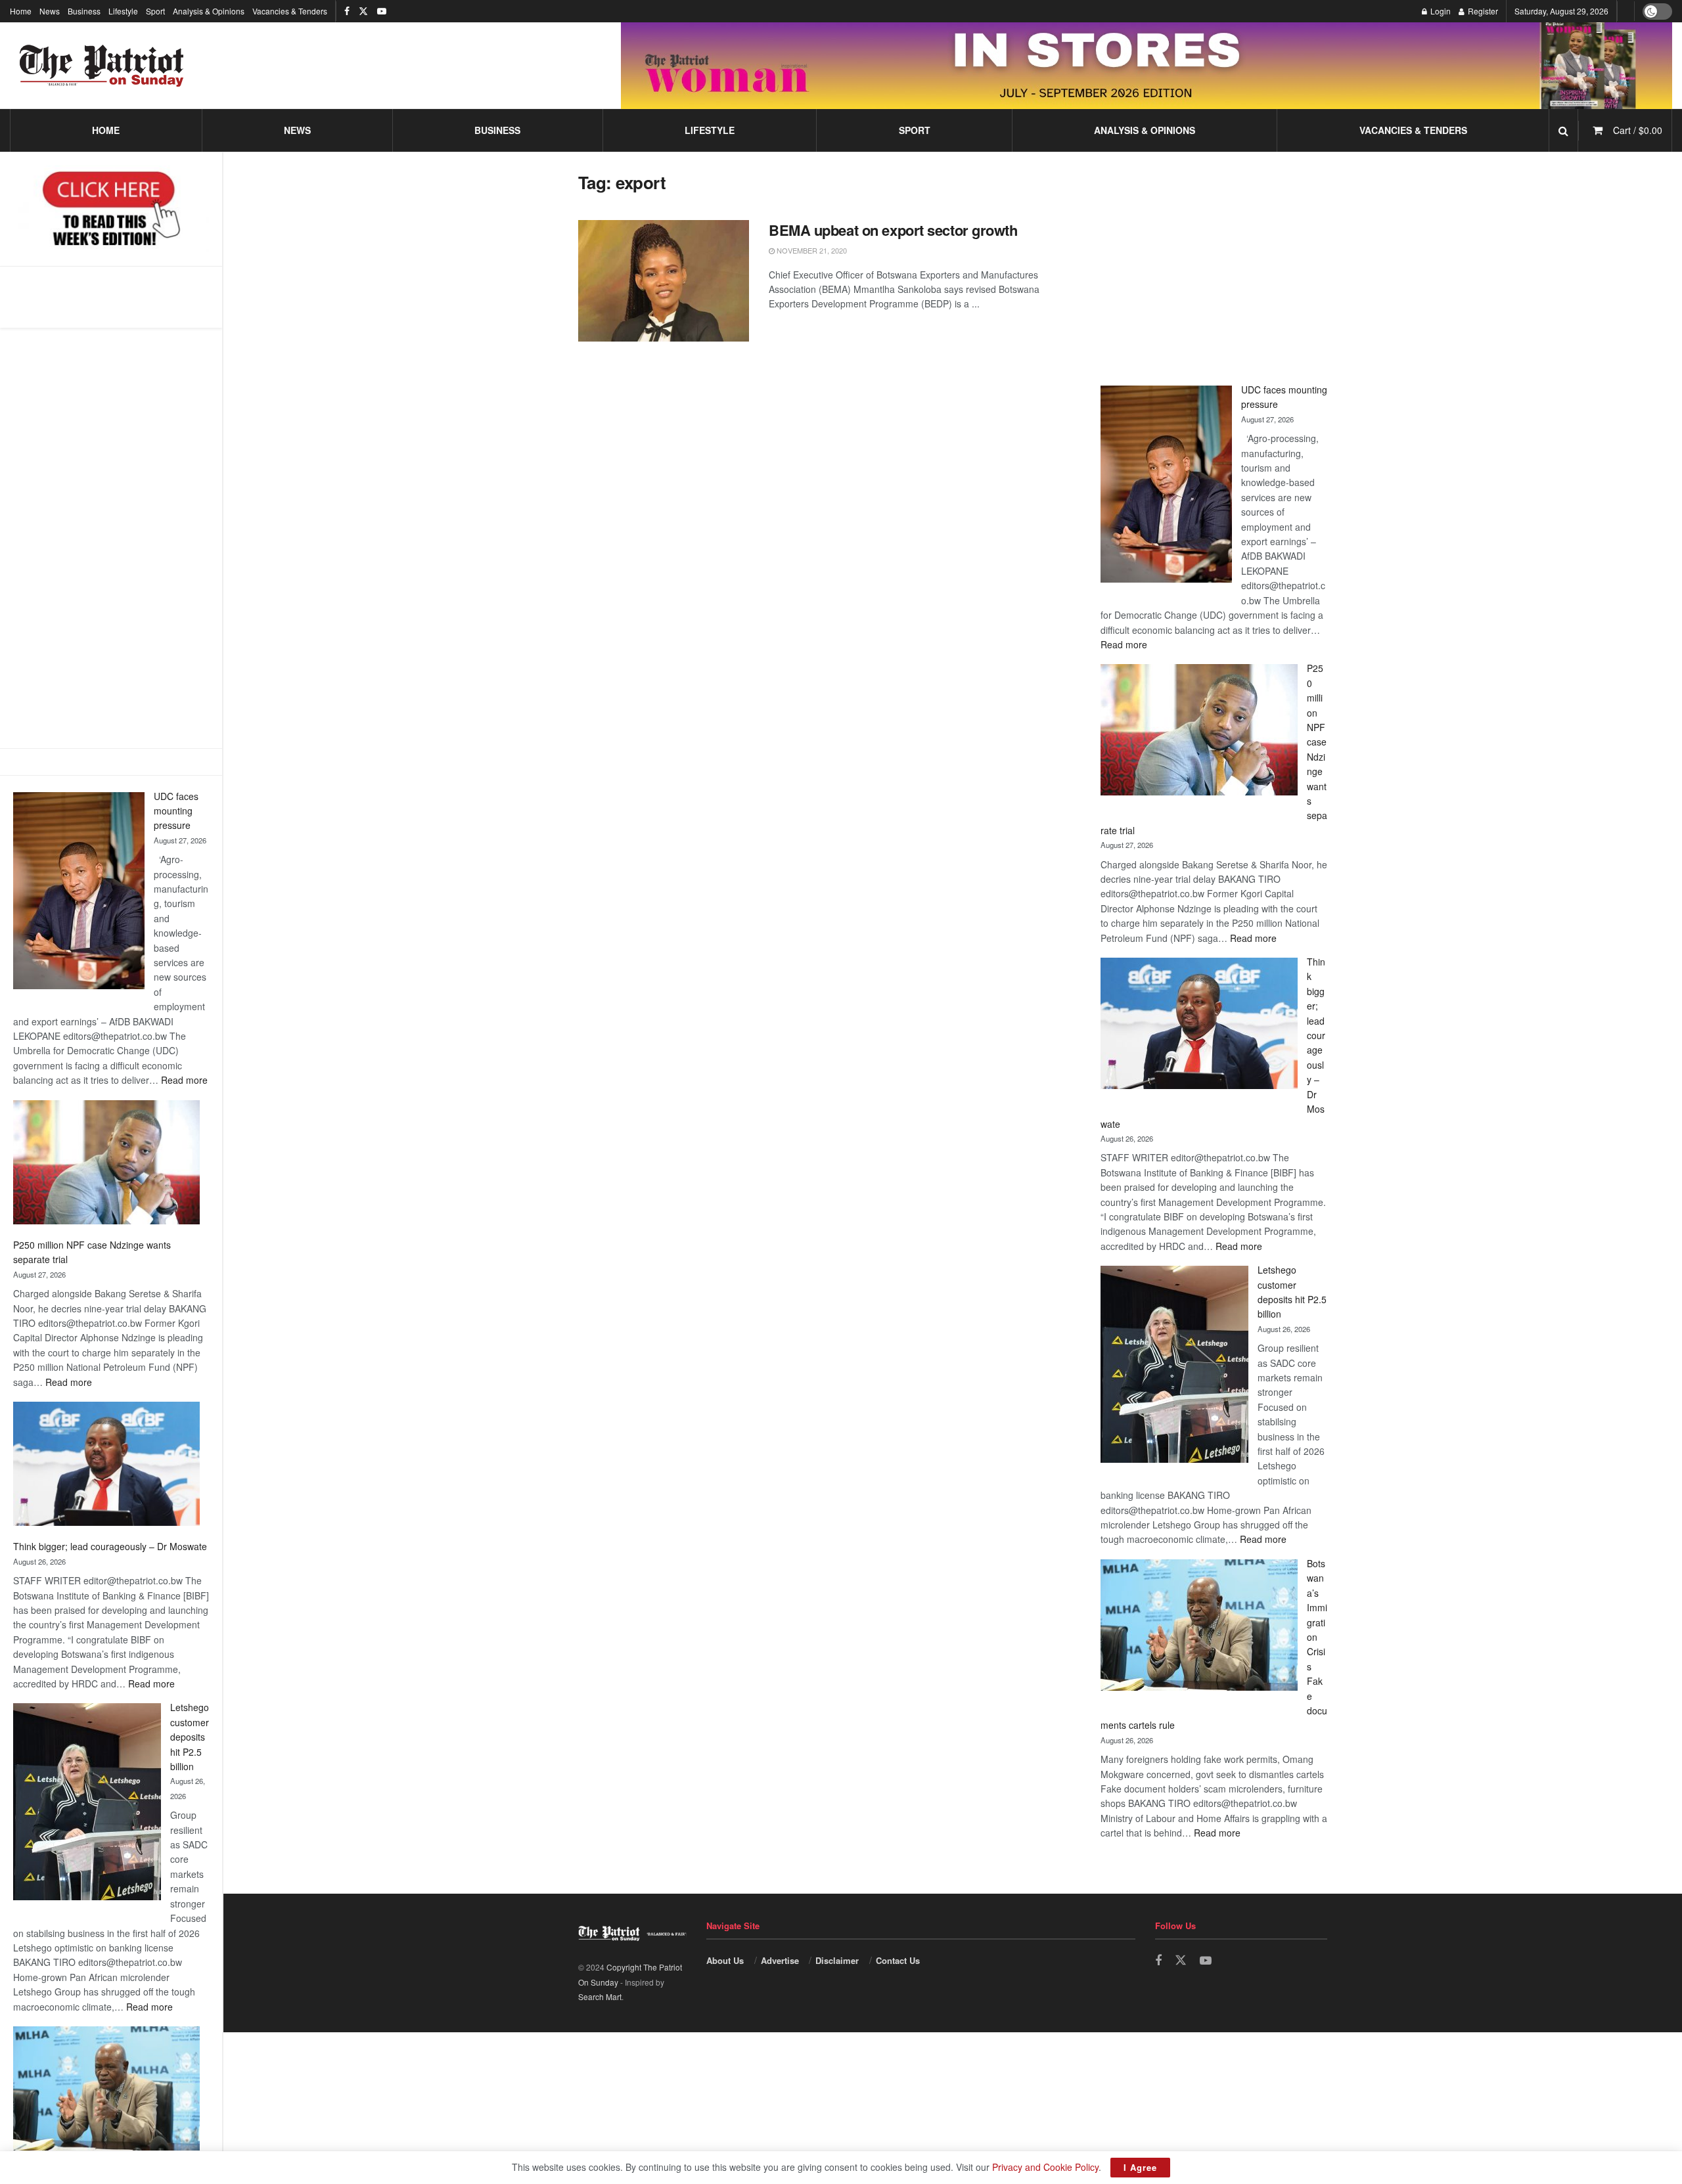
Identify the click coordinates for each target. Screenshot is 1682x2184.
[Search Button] (1563, 130)
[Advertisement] (111, 538)
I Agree (1140, 2167)
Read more (184, 1080)
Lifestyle (123, 11)
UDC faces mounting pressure (176, 811)
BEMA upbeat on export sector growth (893, 230)
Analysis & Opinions (209, 11)
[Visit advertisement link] (1147, 65)
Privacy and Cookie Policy (1045, 2167)
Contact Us (898, 1960)
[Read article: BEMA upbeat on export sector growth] (664, 281)
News (50, 11)
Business (84, 11)
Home (21, 11)
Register (1482, 11)
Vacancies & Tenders (290, 11)
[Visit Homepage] (102, 66)
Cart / (1638, 130)
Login (1440, 11)
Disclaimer (837, 1960)
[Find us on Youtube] (382, 11)
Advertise (780, 1960)
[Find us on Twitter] (363, 11)
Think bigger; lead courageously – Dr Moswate (110, 1546)
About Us (725, 1960)
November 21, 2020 (811, 250)
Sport (155, 11)
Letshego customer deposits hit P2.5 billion (190, 1737)
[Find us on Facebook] (347, 11)
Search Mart (600, 1996)
